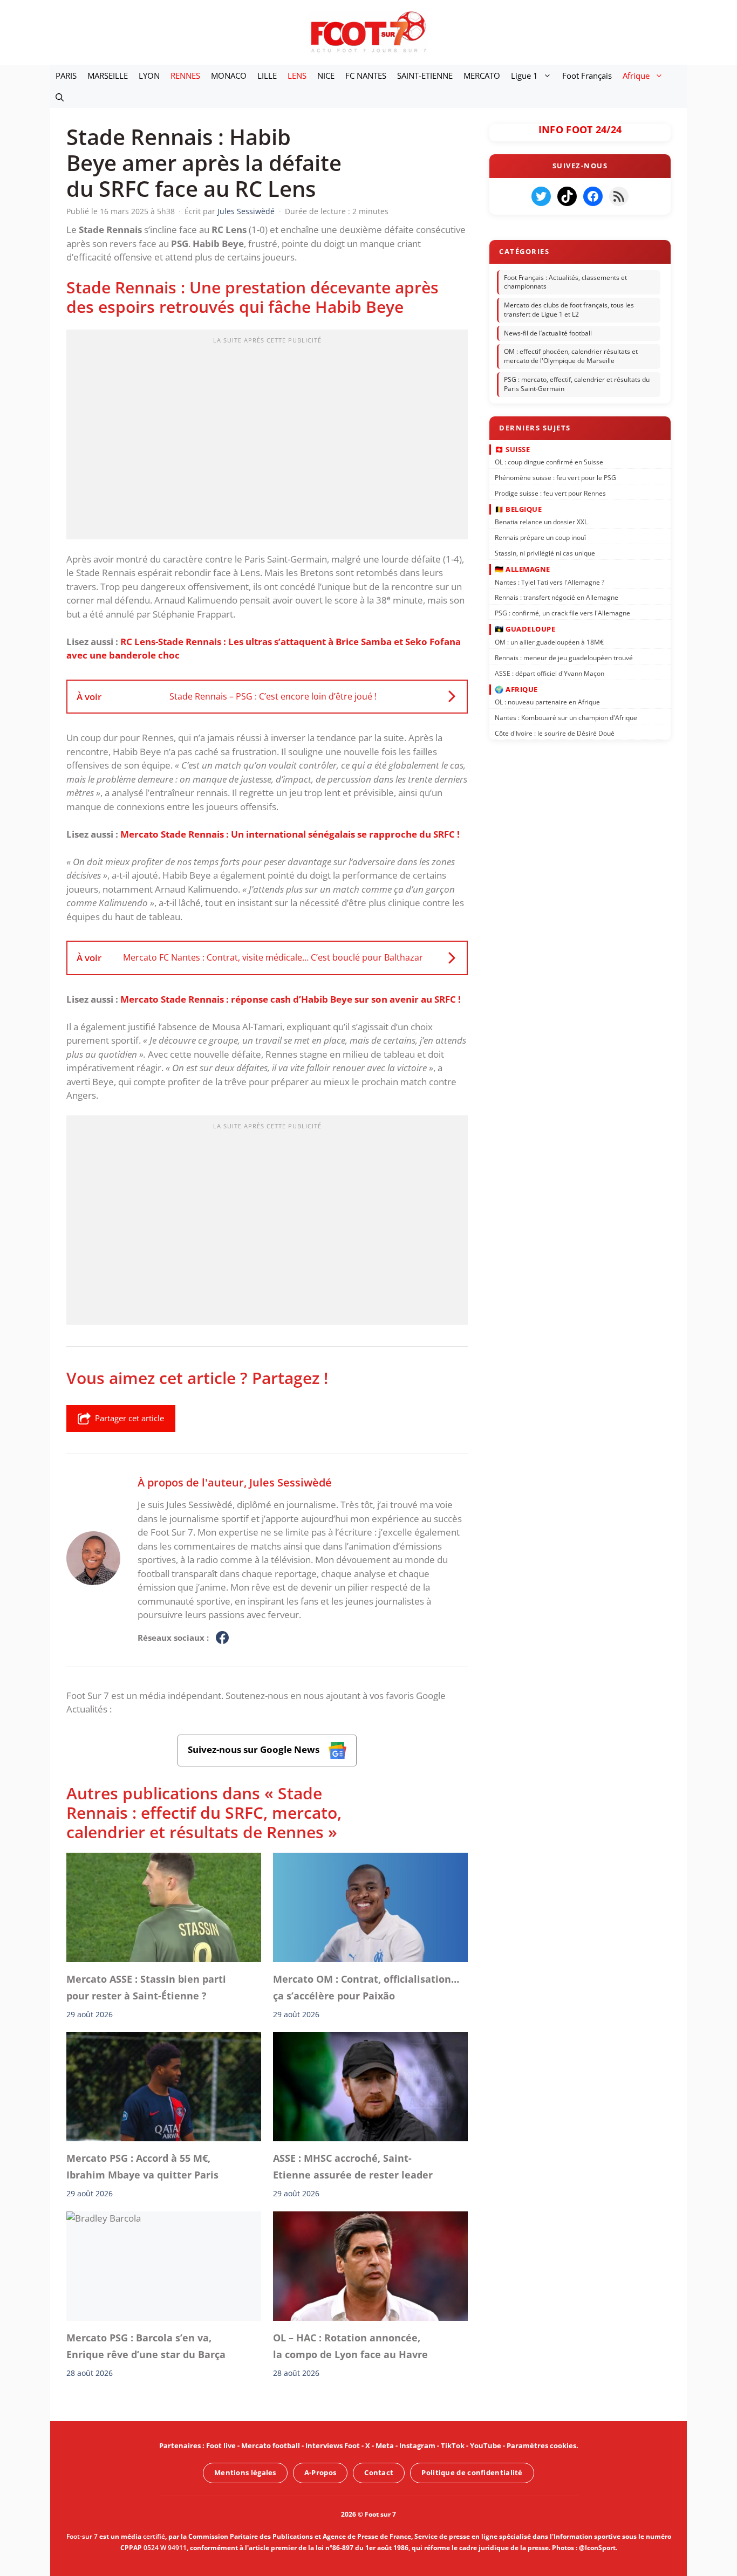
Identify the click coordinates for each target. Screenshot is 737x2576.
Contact (379, 2472)
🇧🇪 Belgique (518, 509)
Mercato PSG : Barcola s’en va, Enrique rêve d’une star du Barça (146, 2346)
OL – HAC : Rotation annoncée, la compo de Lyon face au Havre (350, 2346)
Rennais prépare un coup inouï (540, 537)
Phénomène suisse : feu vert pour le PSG (555, 478)
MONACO (229, 76)
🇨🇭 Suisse (512, 449)
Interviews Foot (333, 2445)
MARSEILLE (108, 76)
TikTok (453, 2445)
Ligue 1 (524, 76)
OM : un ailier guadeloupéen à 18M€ (549, 642)
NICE (326, 76)
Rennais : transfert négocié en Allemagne (557, 597)
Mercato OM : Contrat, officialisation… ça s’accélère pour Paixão (366, 1987)
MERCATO (482, 76)
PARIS (66, 76)
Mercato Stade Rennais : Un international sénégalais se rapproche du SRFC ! (290, 834)
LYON (149, 76)
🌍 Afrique (516, 689)
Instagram (417, 2445)
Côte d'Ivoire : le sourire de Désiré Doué (555, 733)
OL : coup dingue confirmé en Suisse (549, 462)
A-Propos (320, 2472)
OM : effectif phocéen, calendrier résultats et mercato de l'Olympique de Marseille (571, 357)
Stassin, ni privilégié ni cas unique (545, 553)
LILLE (267, 76)
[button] (60, 97)
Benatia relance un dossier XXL (541, 522)
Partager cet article (129, 1418)
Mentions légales (245, 2472)
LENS (297, 76)
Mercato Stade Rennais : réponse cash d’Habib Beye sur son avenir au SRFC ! (291, 999)
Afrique (636, 76)
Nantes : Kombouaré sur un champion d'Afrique (566, 718)
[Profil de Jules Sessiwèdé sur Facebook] (222, 1638)
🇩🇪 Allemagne (523, 569)
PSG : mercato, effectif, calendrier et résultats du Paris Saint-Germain (577, 384)
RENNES (185, 76)
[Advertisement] (267, 438)
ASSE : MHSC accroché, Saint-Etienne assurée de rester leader (353, 2167)
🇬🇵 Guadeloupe (525, 629)
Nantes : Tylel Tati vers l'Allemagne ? (550, 582)
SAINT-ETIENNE (425, 76)
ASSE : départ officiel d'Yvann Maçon (550, 673)
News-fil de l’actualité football (548, 333)
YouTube (486, 2445)
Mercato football (271, 2445)
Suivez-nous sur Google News (255, 1749)
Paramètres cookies (541, 2445)
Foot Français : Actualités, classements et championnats (565, 282)
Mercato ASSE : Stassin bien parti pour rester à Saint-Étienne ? (146, 1987)
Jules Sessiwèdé (291, 1482)
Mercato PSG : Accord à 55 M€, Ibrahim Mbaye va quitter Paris (142, 2167)
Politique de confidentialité (472, 2472)
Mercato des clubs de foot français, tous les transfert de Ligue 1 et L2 (569, 310)
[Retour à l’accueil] (368, 32)
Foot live (221, 2445)
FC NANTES (366, 76)
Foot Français (587, 76)
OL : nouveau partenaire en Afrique (547, 702)
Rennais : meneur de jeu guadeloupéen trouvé (564, 657)
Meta (385, 2445)
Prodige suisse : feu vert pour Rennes (550, 493)
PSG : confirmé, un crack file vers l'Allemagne (562, 613)
